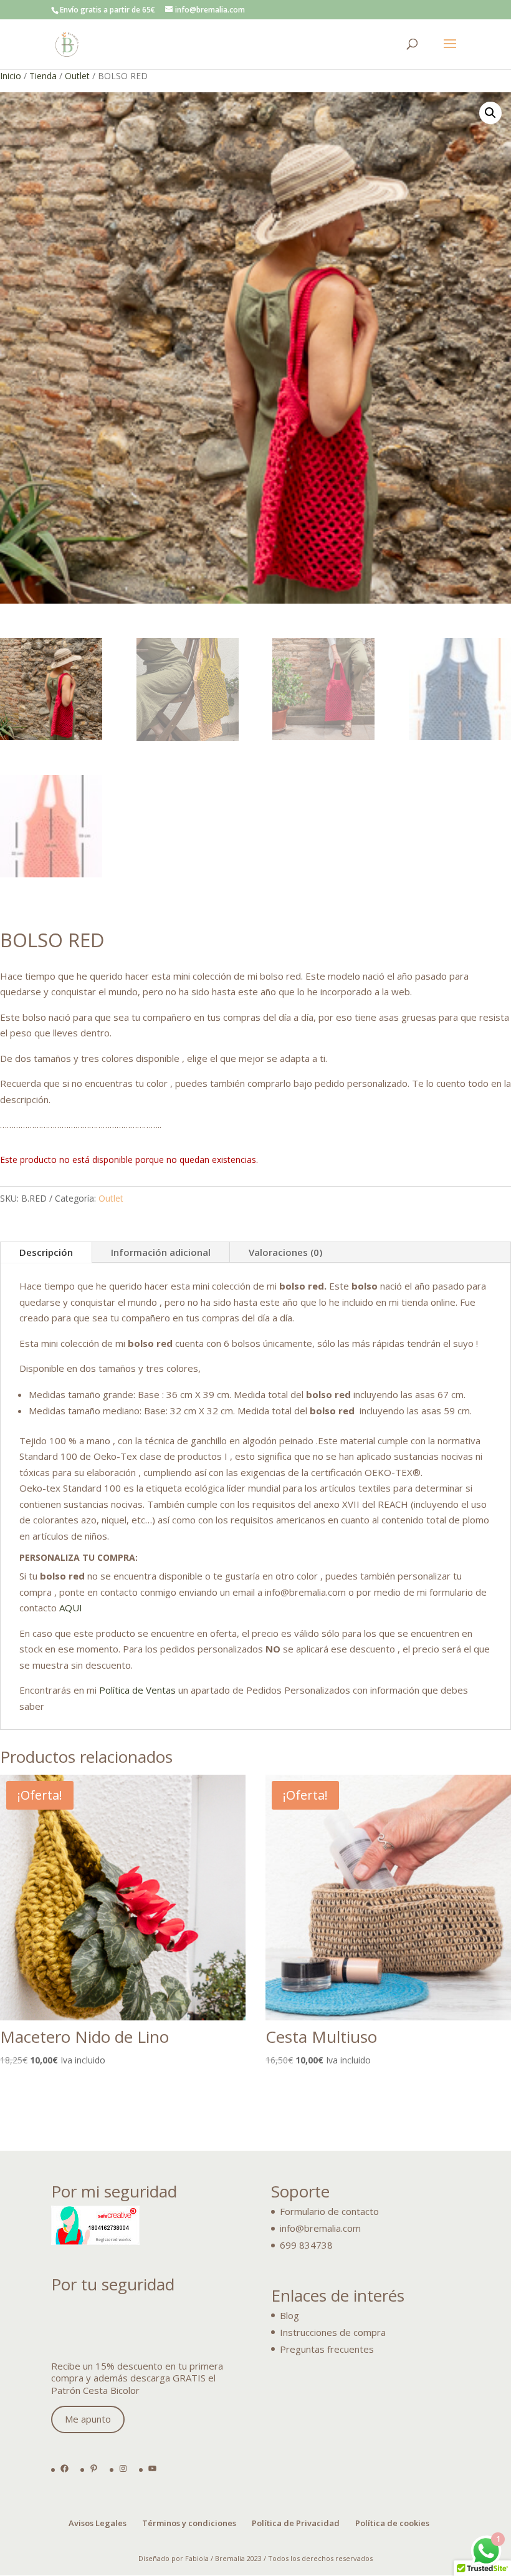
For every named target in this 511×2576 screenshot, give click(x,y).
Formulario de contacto (329, 2211)
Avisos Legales (98, 2523)
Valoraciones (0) (285, 1252)
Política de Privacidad (296, 2523)
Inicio (11, 76)
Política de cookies (392, 2523)
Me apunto (88, 2419)
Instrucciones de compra (333, 2332)
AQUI (71, 1608)
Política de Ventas (137, 1690)
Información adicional (161, 1252)
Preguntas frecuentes (327, 2349)
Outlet (77, 76)
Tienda (43, 76)
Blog (289, 2315)
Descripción (46, 1252)
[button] (490, 113)
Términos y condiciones (189, 2523)
